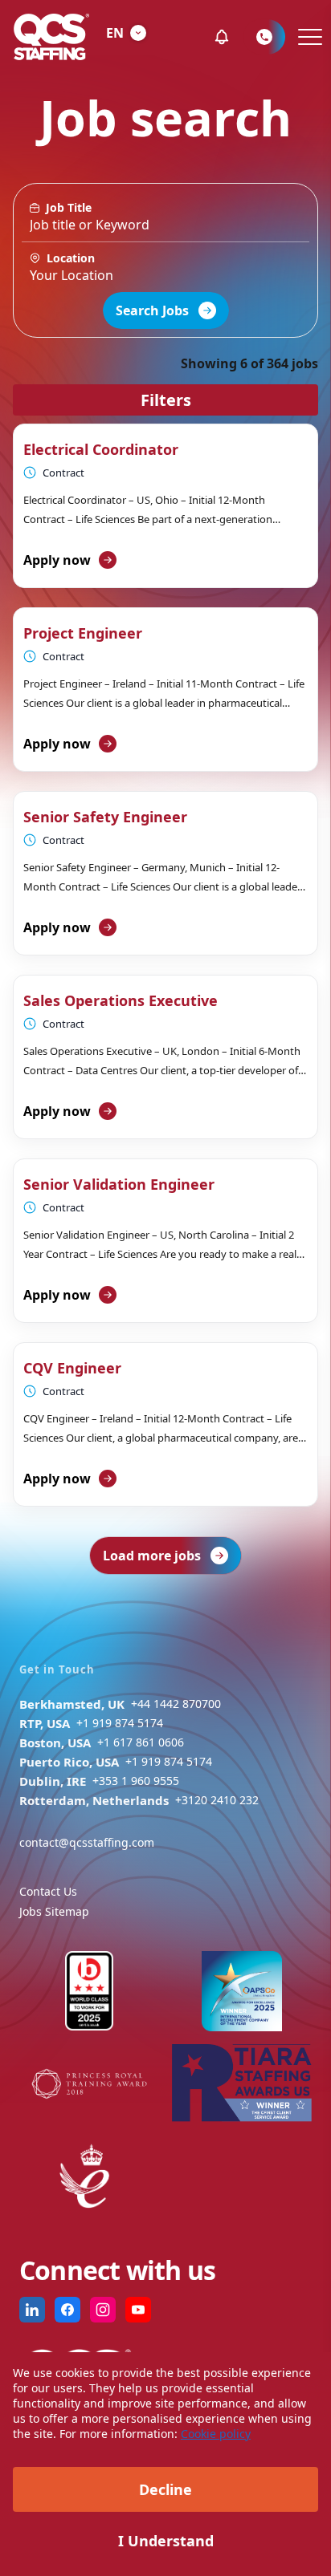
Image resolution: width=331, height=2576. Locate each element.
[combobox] (119, 267)
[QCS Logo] (51, 37)
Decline (165, 2489)
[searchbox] (165, 217)
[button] (222, 37)
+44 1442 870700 (176, 1704)
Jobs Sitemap (54, 1911)
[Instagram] (103, 2310)
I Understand (166, 2541)
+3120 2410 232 (217, 1800)
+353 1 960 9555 (136, 1781)
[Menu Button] (308, 37)
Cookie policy (216, 2434)
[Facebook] (67, 2310)
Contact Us (48, 1891)
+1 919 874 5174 (120, 1723)
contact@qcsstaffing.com (87, 1842)
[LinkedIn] (32, 2310)
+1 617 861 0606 (141, 1742)
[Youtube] (138, 2310)
